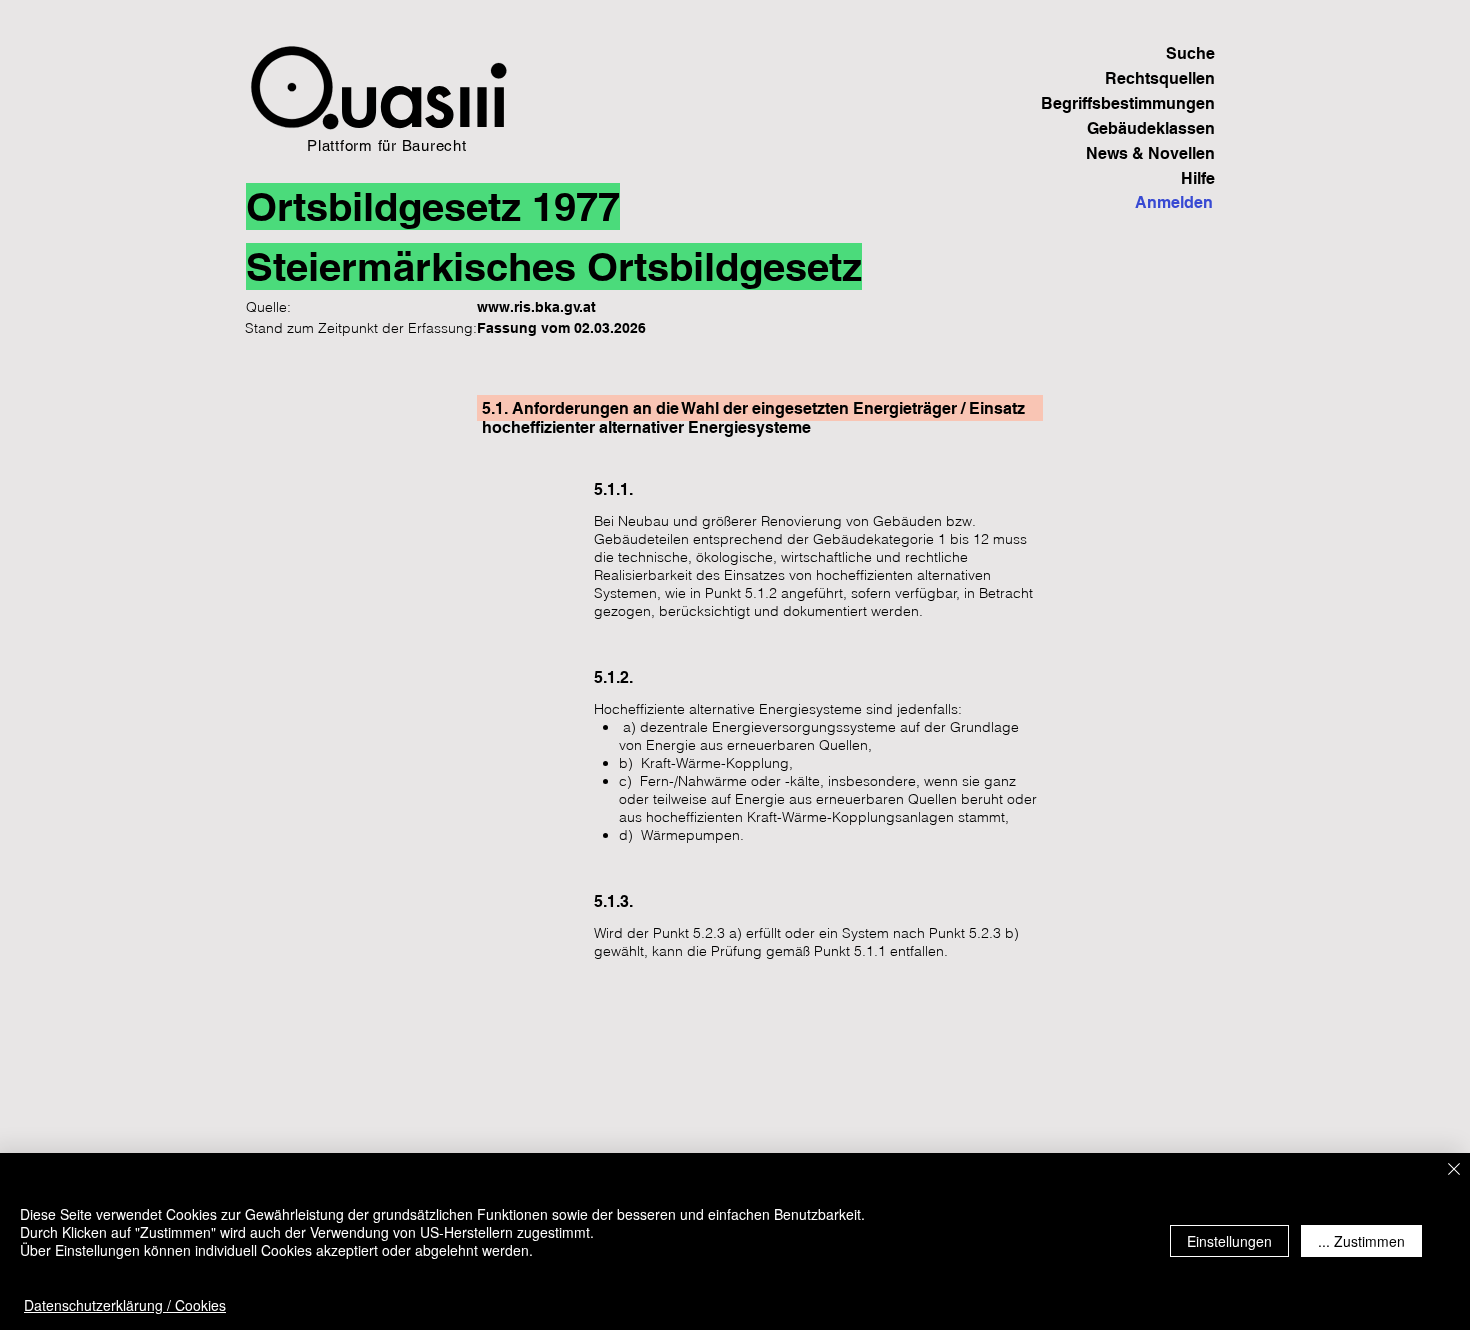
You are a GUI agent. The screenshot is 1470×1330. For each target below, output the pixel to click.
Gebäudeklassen (1151, 128)
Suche (1190, 53)
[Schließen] (1454, 1170)
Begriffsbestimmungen (1145, 103)
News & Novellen (1150, 153)
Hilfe (1198, 178)
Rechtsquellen (1160, 78)
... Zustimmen (1361, 1241)
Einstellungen (1229, 1241)
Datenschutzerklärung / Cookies (125, 1305)
